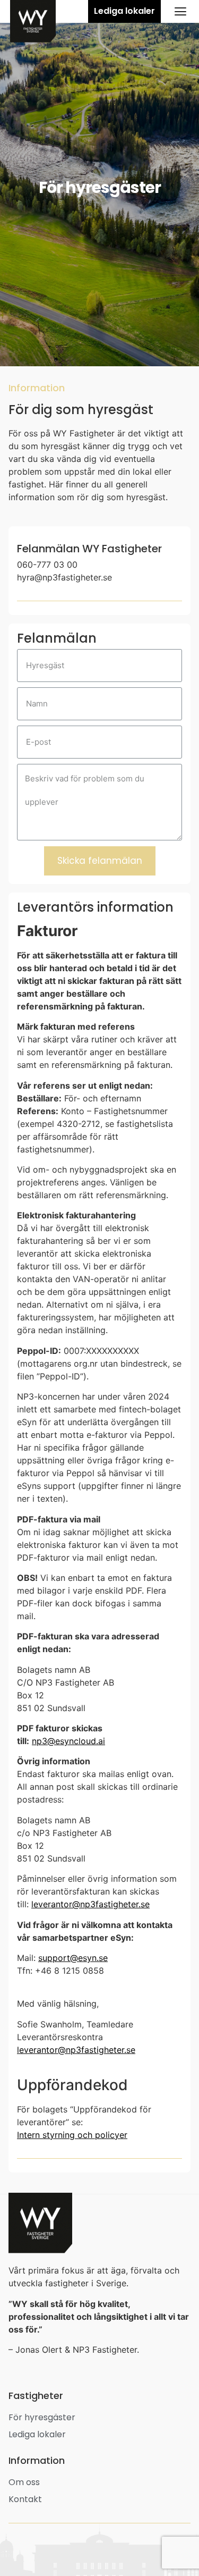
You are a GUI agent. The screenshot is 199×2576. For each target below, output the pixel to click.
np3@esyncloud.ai (68, 1741)
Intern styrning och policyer (72, 2135)
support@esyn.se (73, 1958)
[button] (124, 11)
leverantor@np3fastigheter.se (90, 1904)
